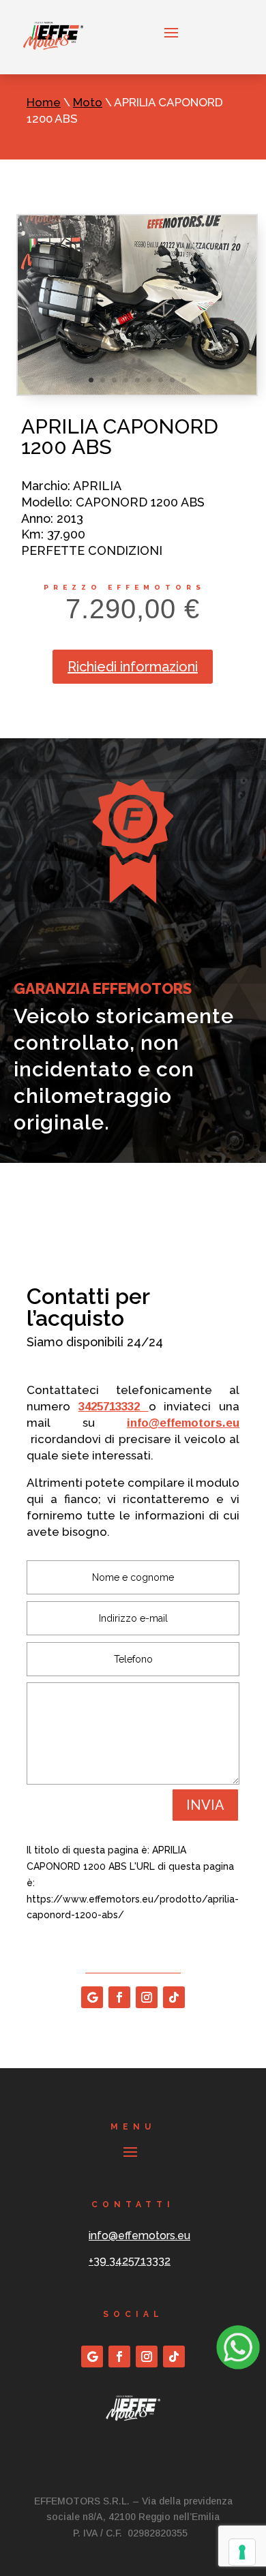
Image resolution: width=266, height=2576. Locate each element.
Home (44, 102)
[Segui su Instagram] (147, 1997)
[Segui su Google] (92, 1997)
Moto (88, 102)
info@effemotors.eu (183, 1423)
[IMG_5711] (137, 391)
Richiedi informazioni (133, 667)
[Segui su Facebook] (119, 1997)
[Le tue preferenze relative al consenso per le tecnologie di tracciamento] (242, 2552)
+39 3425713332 (130, 2261)
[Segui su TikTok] (174, 1997)
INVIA (205, 1805)
